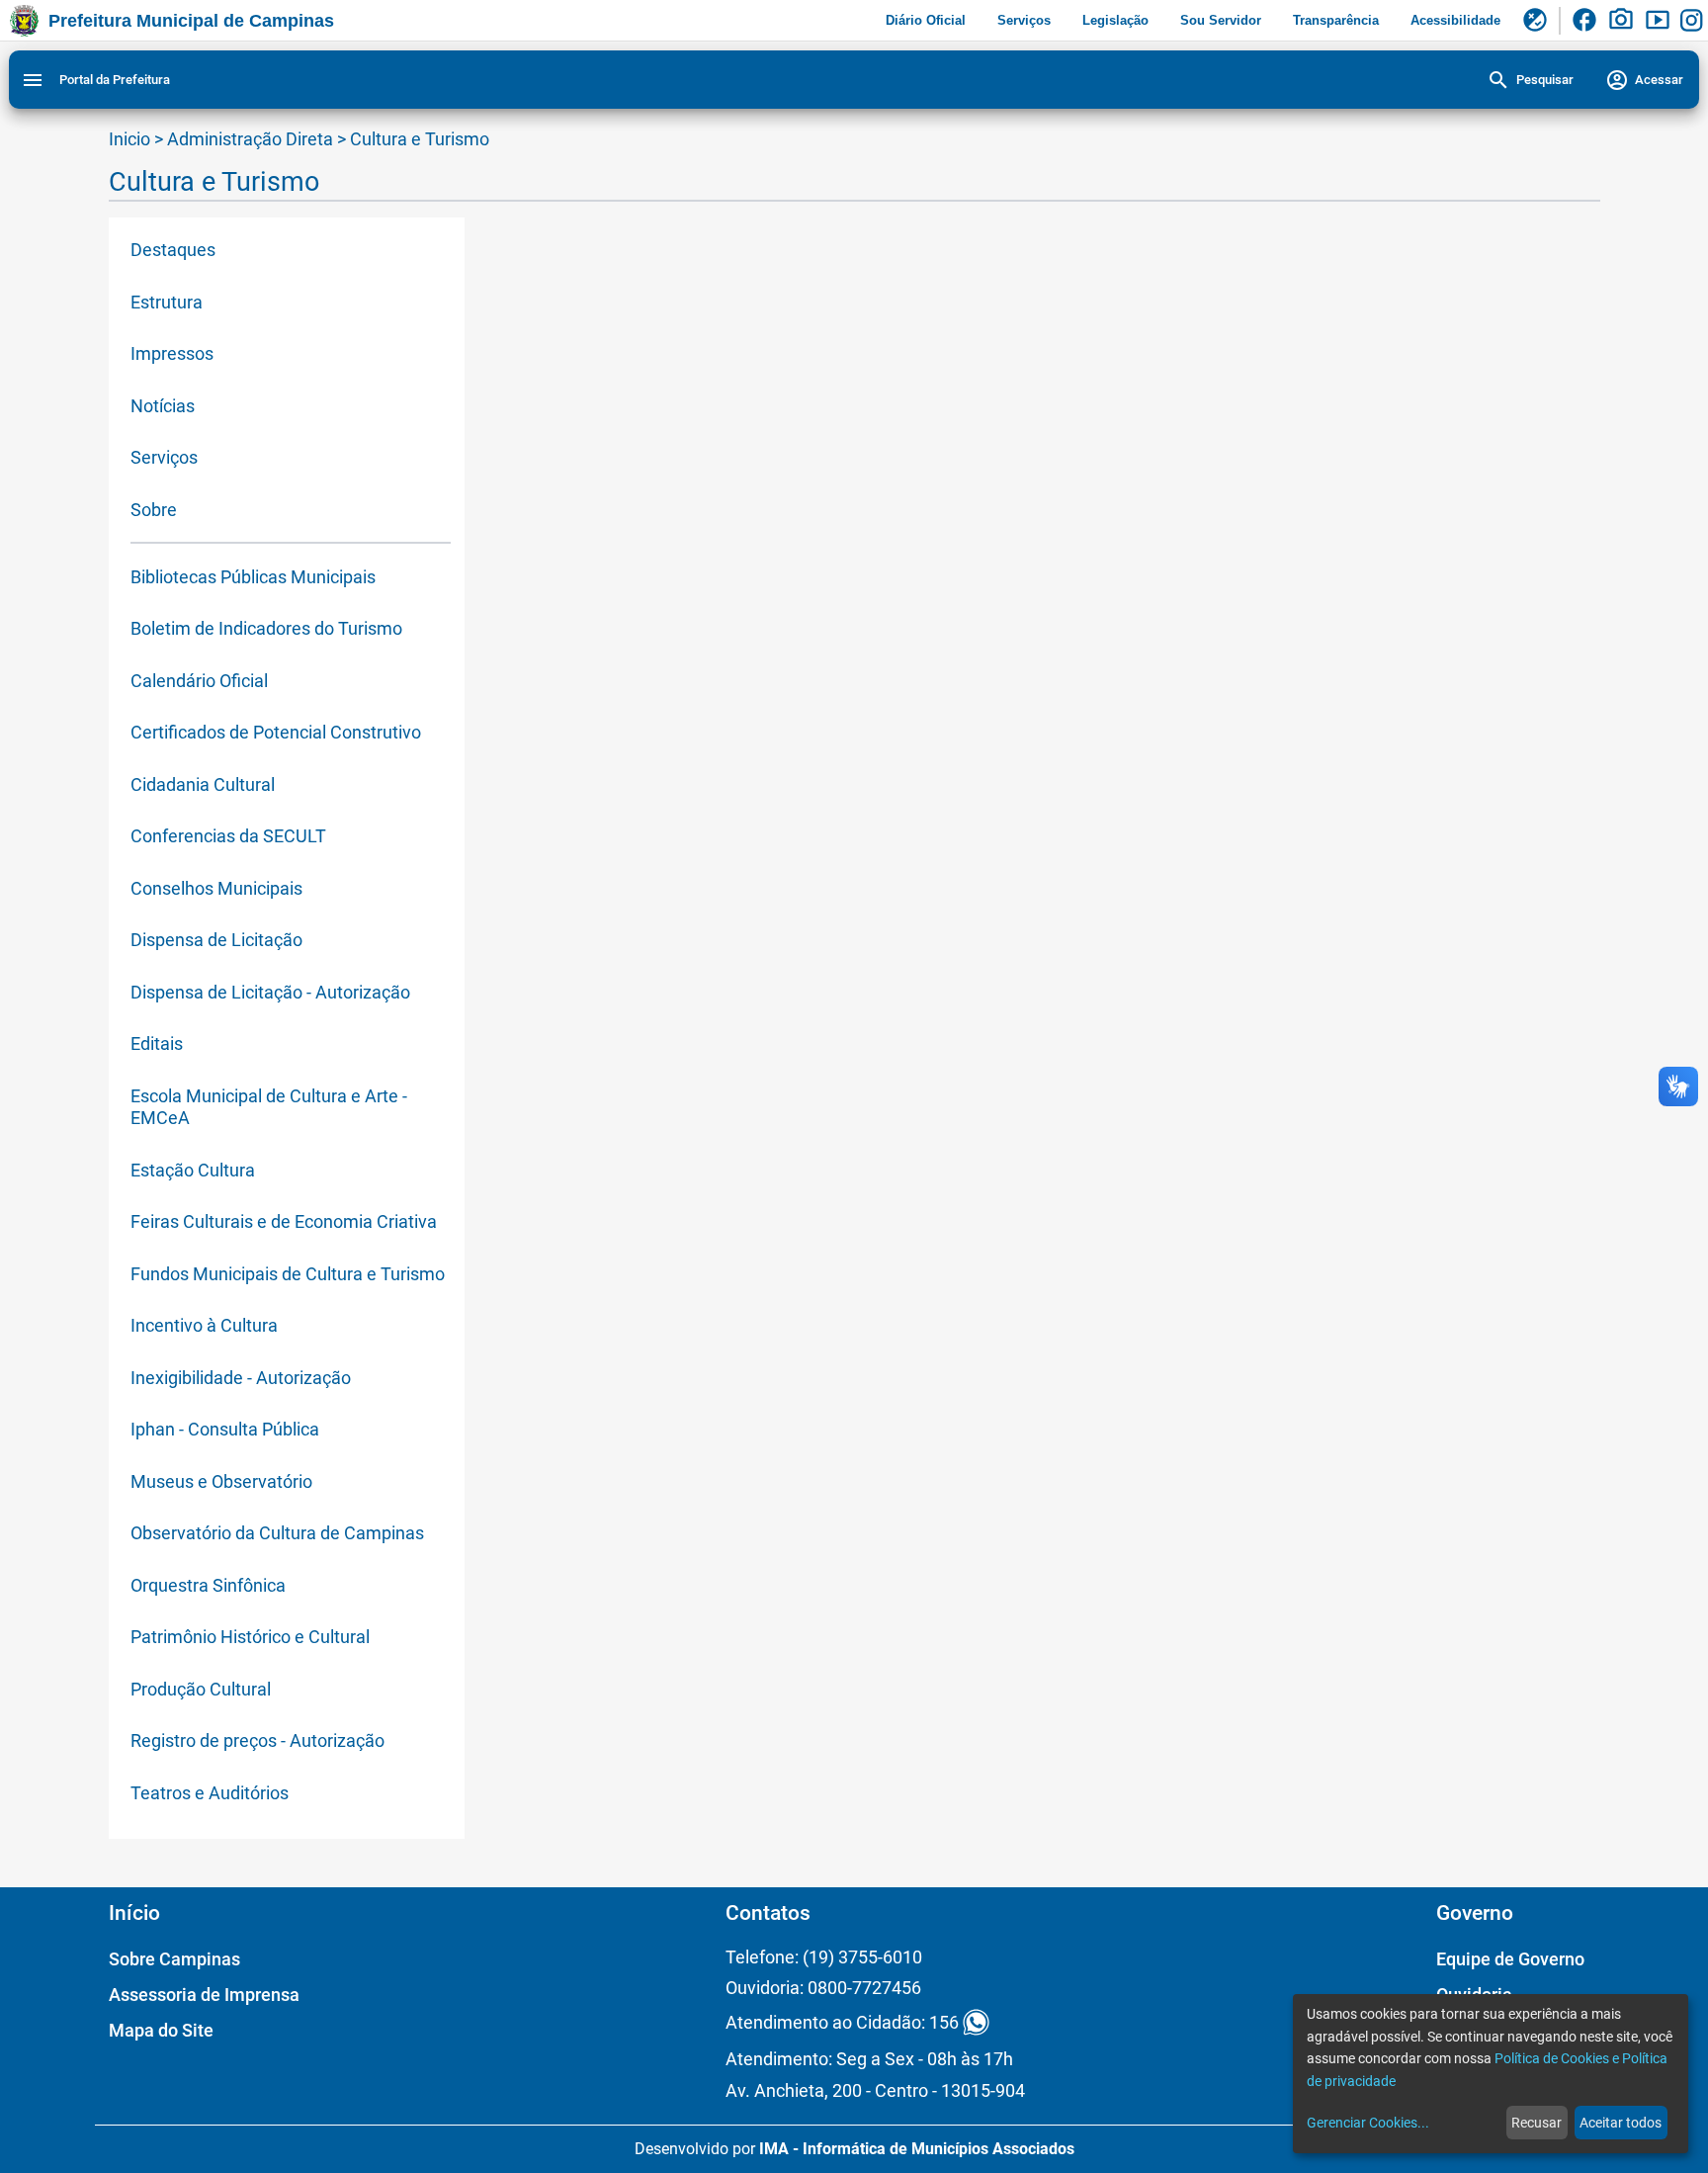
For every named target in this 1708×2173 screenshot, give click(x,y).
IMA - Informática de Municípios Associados (917, 2149)
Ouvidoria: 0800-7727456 (823, 1988)
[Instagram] (1694, 21)
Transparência (1336, 20)
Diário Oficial (926, 20)
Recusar (1537, 2123)
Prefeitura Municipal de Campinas (191, 21)
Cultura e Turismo (420, 139)
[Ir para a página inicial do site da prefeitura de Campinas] (24, 21)
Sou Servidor (1221, 20)
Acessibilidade (1455, 20)
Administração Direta (250, 139)
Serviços (1024, 20)
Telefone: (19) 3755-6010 (824, 1957)
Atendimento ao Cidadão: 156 (842, 2022)
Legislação (1115, 20)
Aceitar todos (1621, 2123)
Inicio (129, 139)
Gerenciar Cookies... (1368, 2123)
